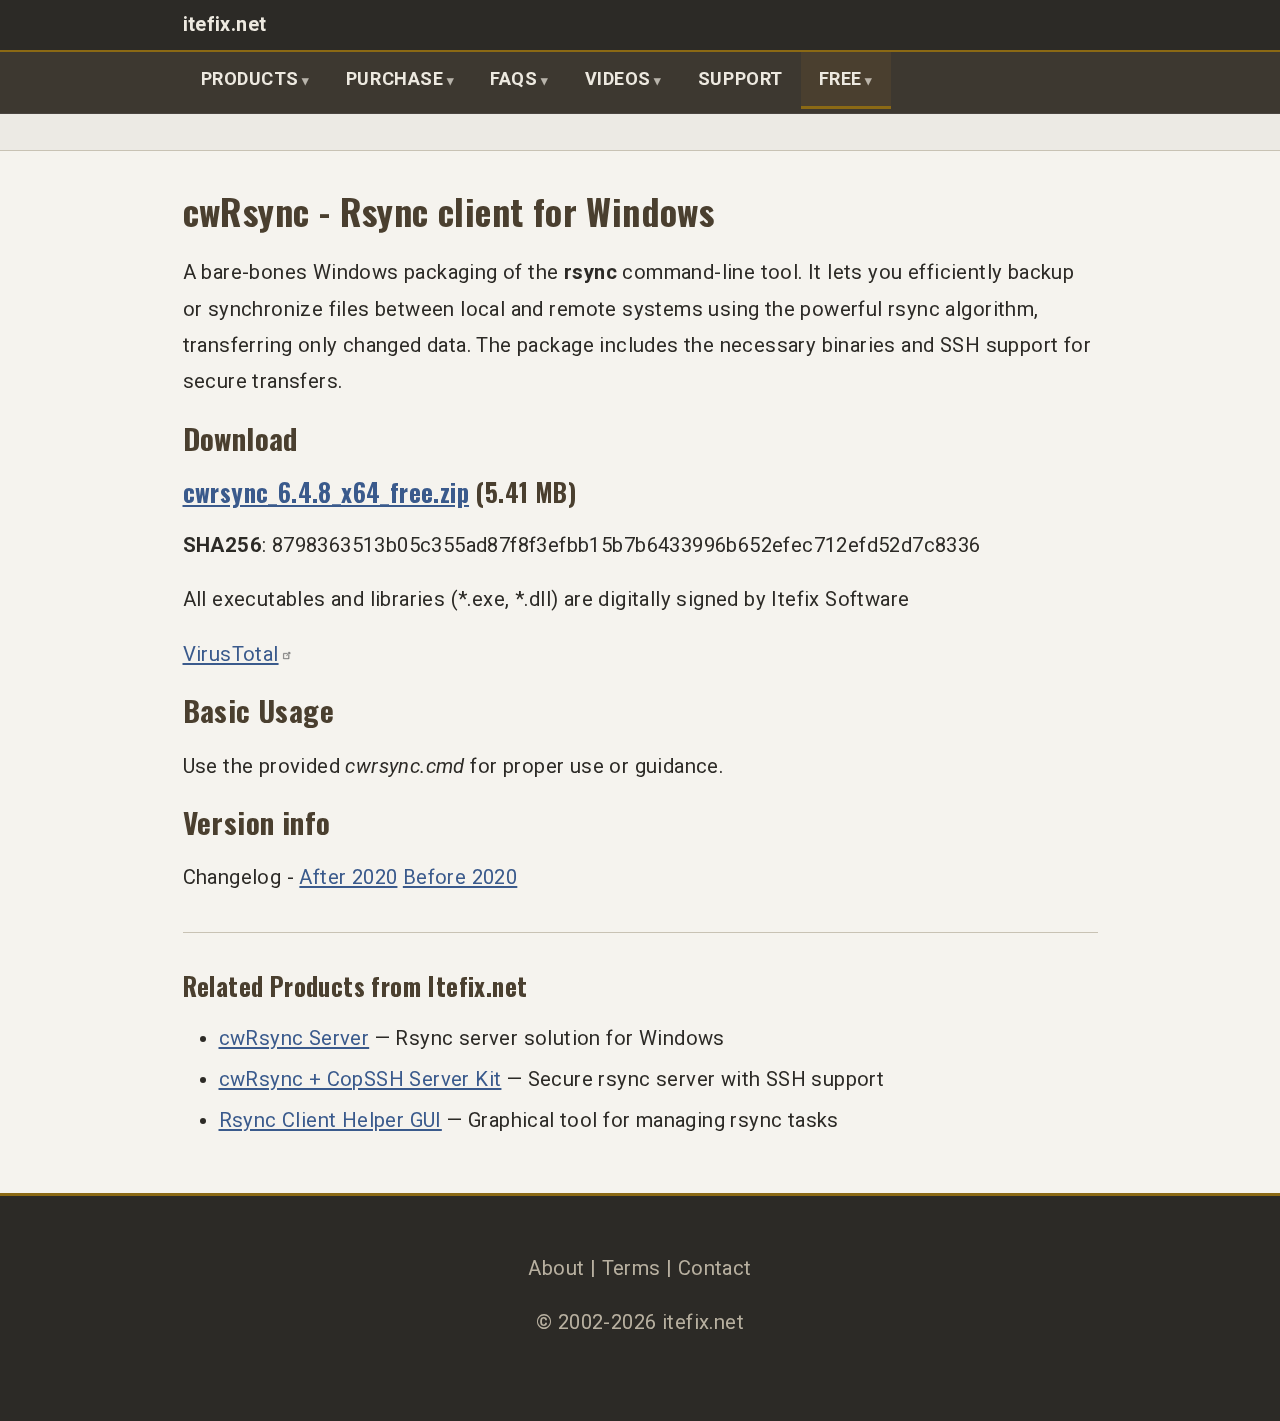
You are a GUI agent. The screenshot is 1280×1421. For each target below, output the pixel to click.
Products (250, 78)
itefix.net (225, 24)
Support (740, 78)
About (556, 1268)
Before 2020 (460, 877)
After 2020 (348, 877)
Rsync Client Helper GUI (330, 1120)
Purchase (394, 78)
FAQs (513, 78)
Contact (715, 1268)
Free (840, 78)
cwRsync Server (294, 1038)
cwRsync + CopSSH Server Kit (360, 1079)
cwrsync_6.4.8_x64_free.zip (326, 491)
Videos (618, 78)
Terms (631, 1268)
